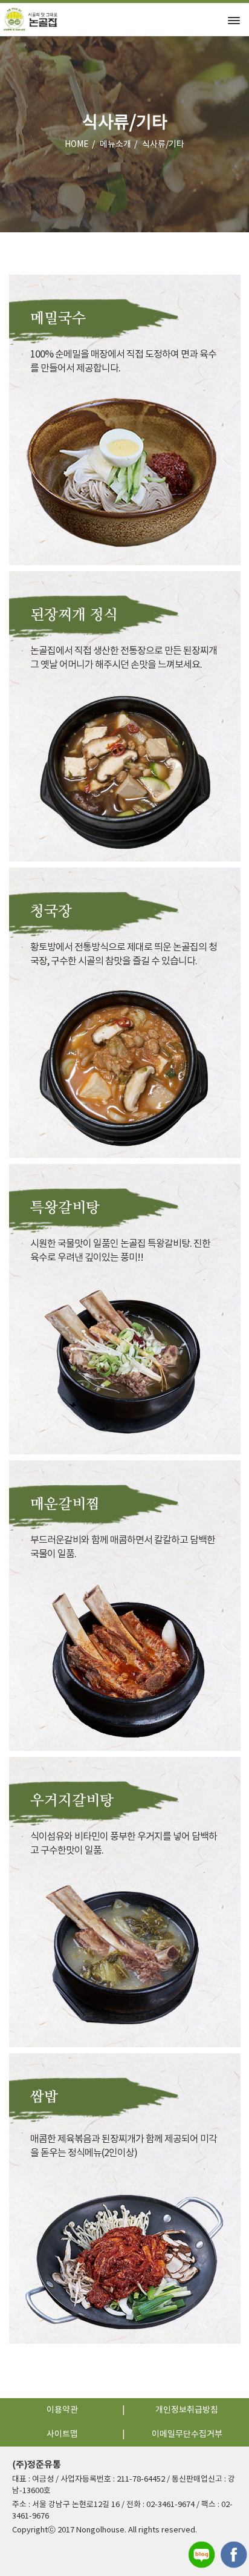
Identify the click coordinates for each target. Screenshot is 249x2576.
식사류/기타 (163, 145)
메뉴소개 (115, 145)
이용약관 (62, 2410)
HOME (77, 145)
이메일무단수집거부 (187, 2434)
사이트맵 (62, 2434)
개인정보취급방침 (187, 2410)
